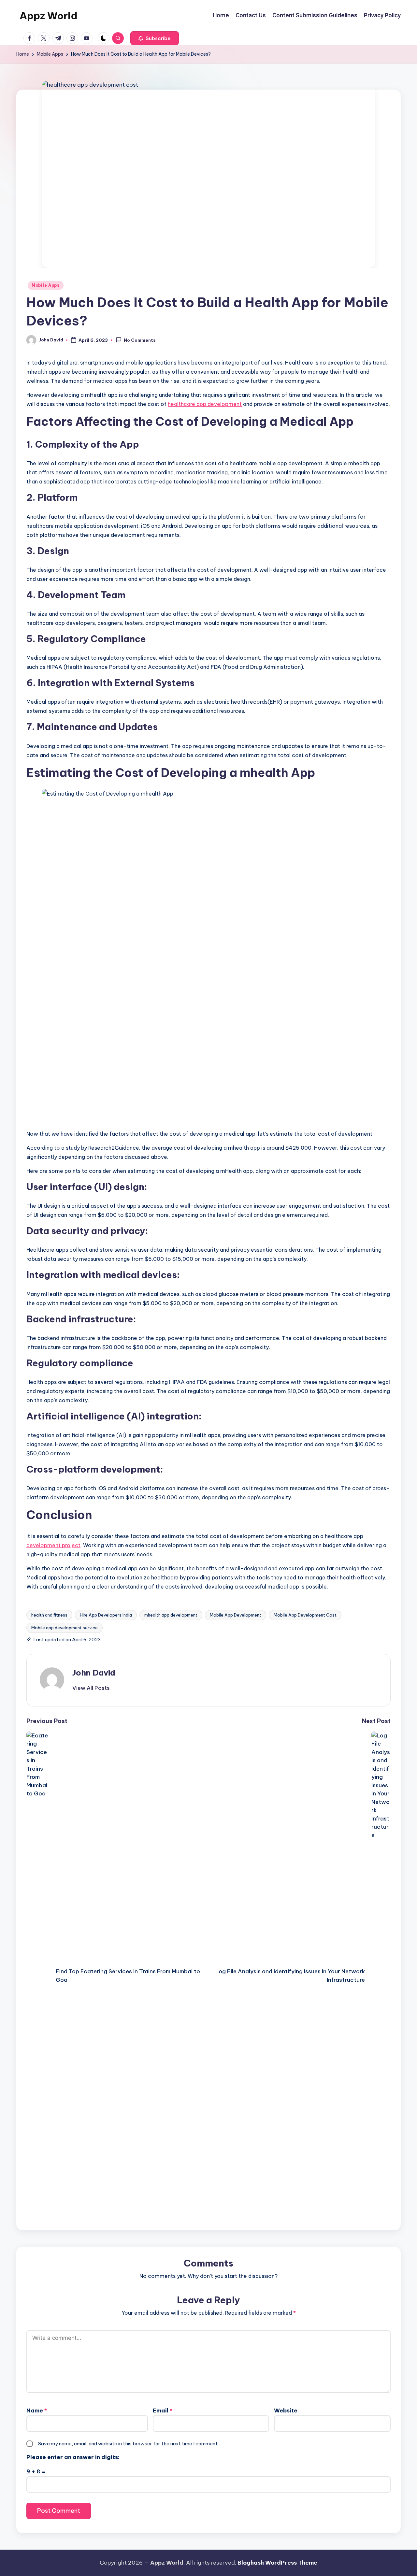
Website (286, 2411)
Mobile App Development (236, 1615)
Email (163, 2411)
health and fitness (49, 1615)
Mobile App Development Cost (305, 1615)
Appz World (49, 16)
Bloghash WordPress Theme (277, 2563)
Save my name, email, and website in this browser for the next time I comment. (128, 2444)
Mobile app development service (65, 1628)
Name (37, 2411)
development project (53, 1545)
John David (94, 1673)
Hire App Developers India (106, 1615)
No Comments (140, 340)
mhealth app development (171, 1615)
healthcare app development (205, 404)
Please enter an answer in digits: (73, 2457)
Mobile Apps (46, 285)
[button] (155, 38)
